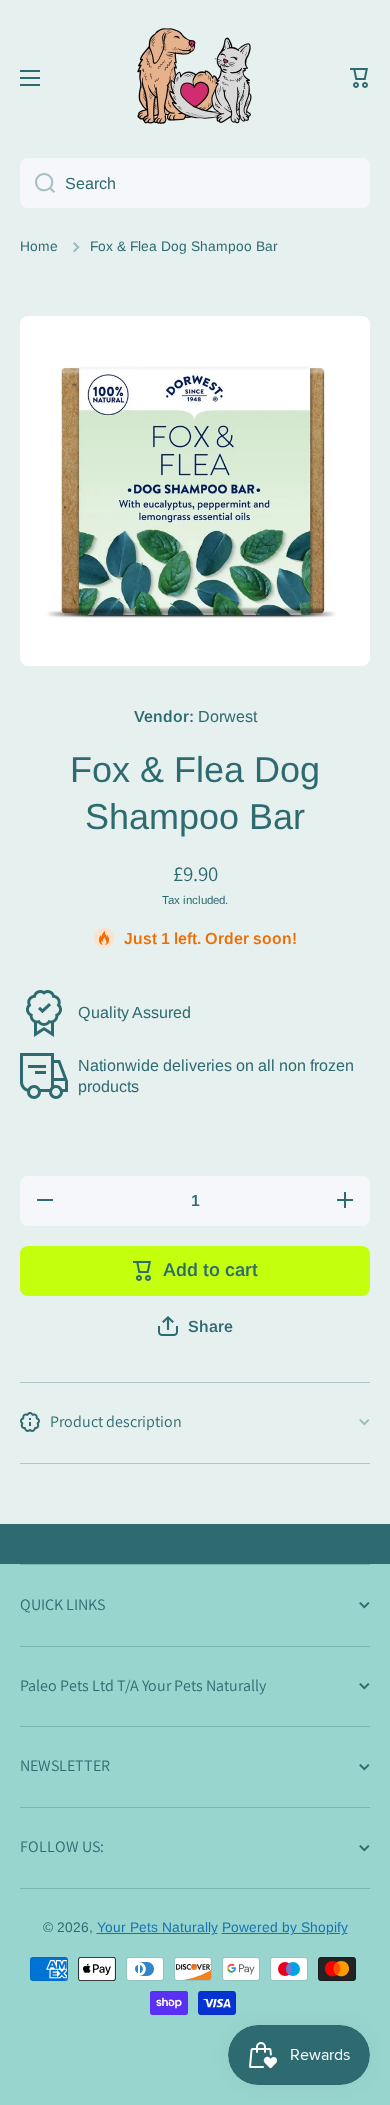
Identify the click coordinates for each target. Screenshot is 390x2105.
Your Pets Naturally (157, 1927)
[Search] (37, 183)
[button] (360, 78)
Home (39, 246)
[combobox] (195, 183)
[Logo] (195, 78)
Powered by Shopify (285, 1927)
